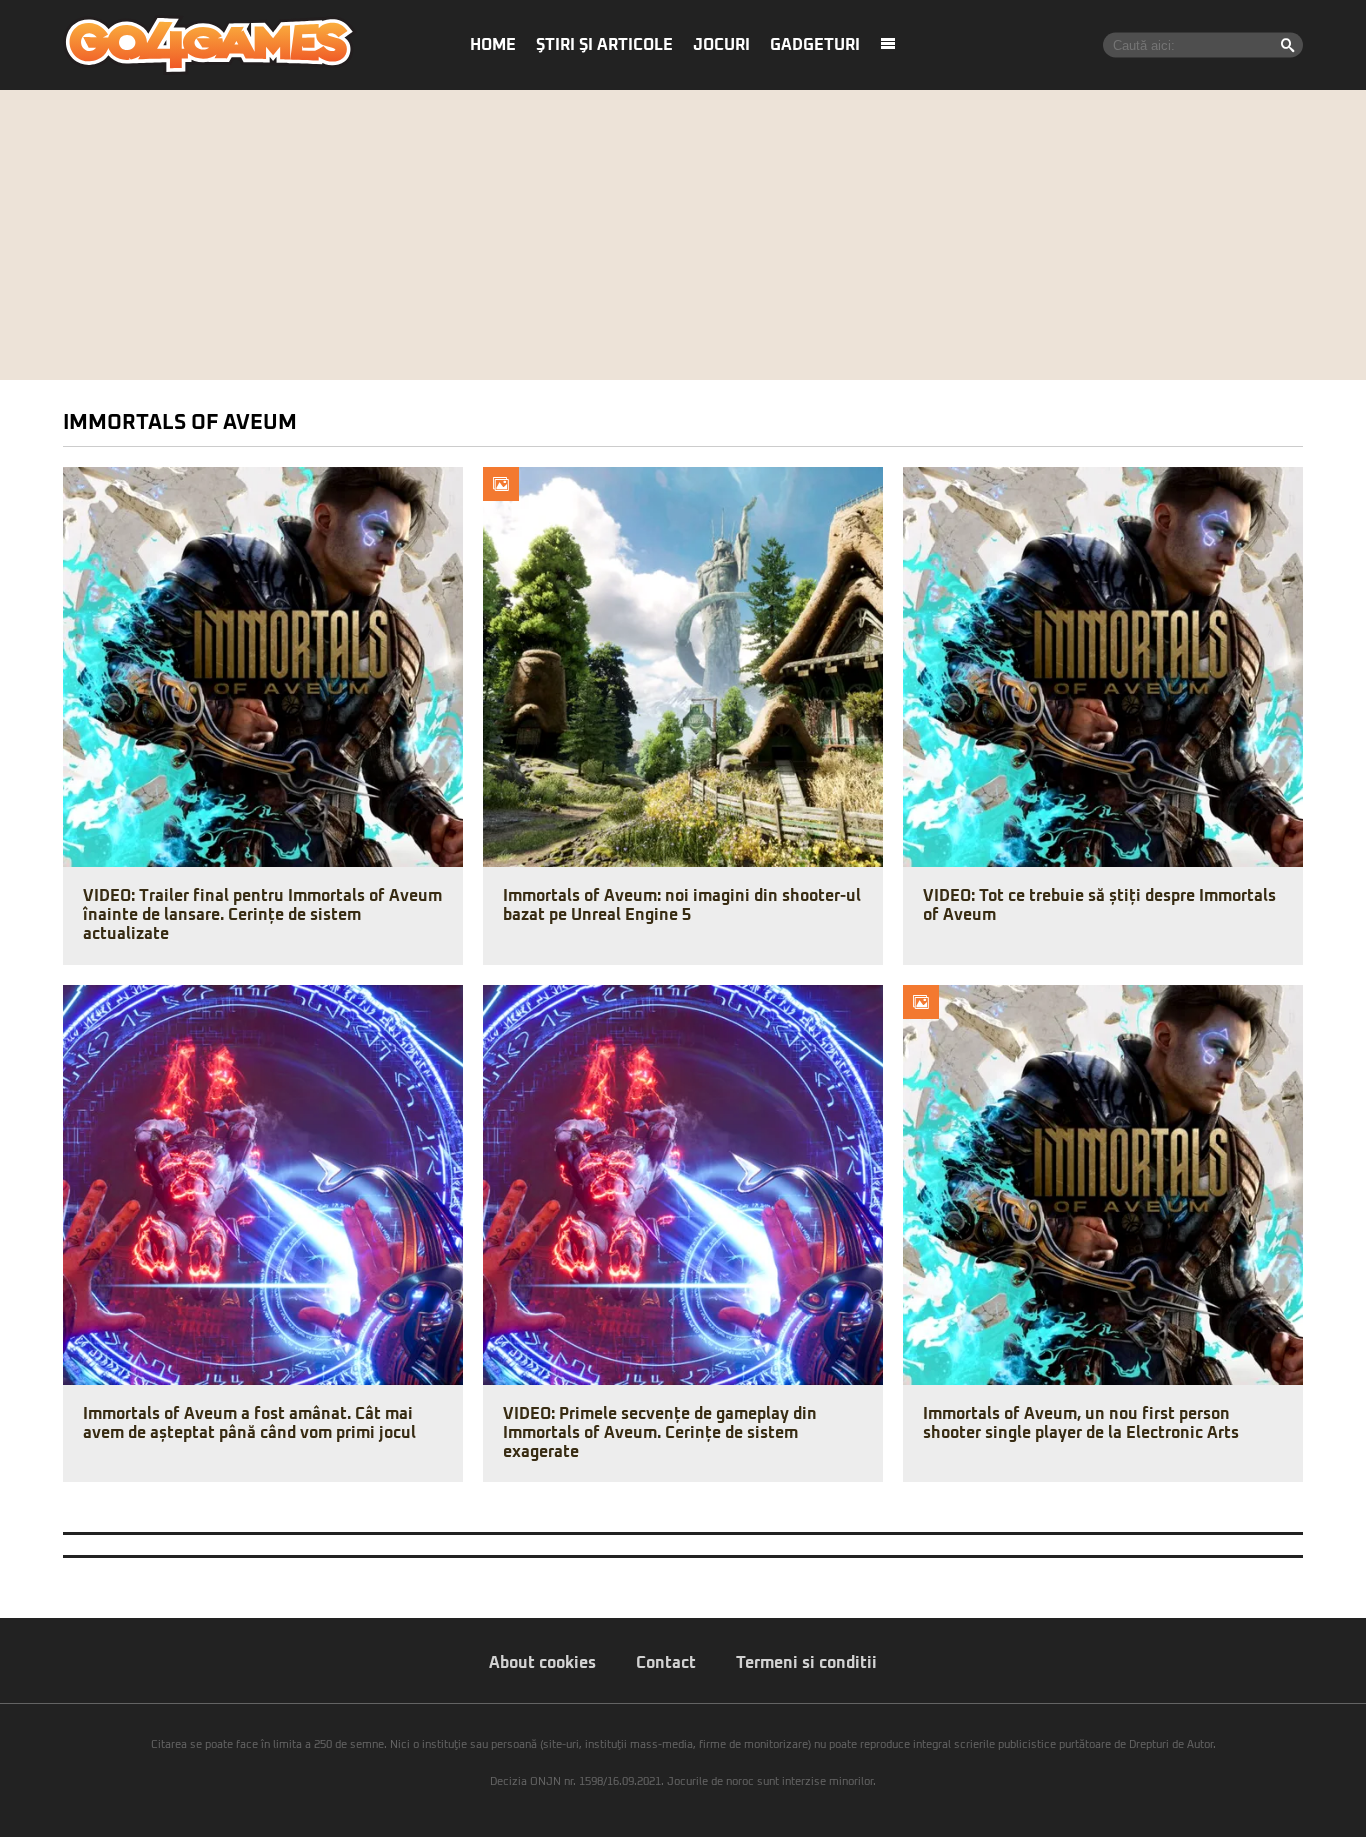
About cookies (542, 1663)
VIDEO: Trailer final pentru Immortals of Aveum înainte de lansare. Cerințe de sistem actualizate (262, 915)
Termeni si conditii (806, 1663)
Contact (666, 1663)
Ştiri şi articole (604, 45)
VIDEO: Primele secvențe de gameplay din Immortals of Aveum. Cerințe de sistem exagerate (660, 1433)
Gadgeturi (815, 45)
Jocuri (721, 45)
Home (493, 45)
